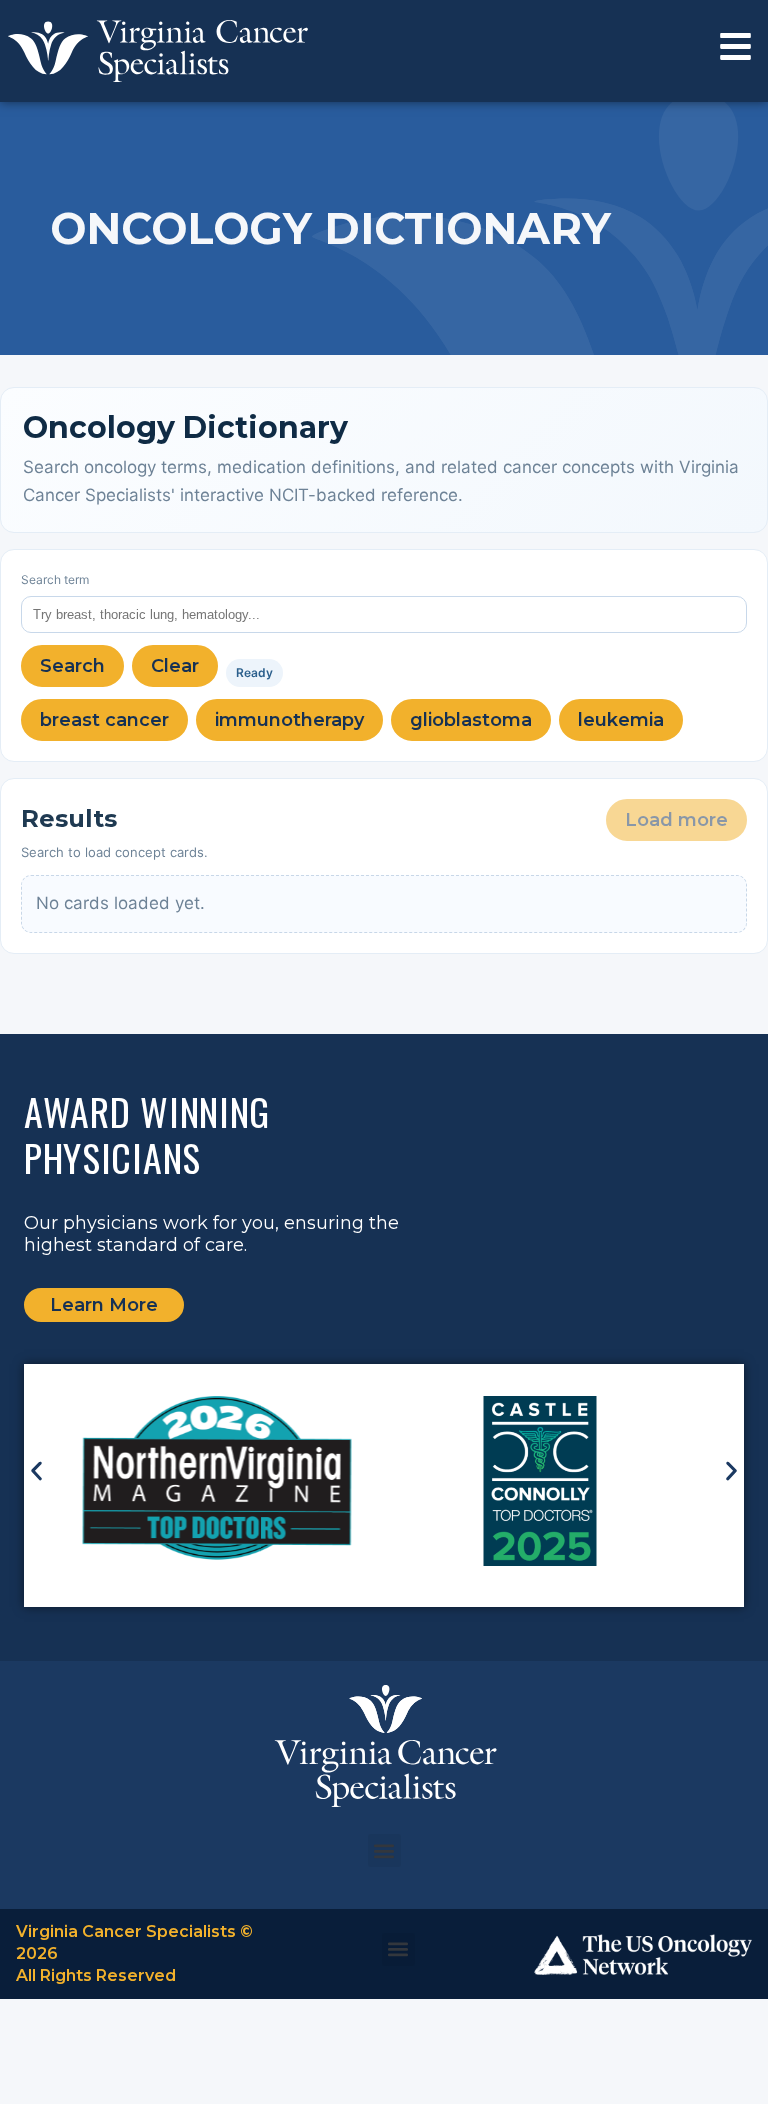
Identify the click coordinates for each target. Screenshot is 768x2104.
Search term (55, 579)
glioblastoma (471, 720)
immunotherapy (289, 720)
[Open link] (735, 46)
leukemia (621, 720)
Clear (175, 666)
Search (72, 666)
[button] (36, 1470)
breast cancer (104, 720)
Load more (676, 820)
